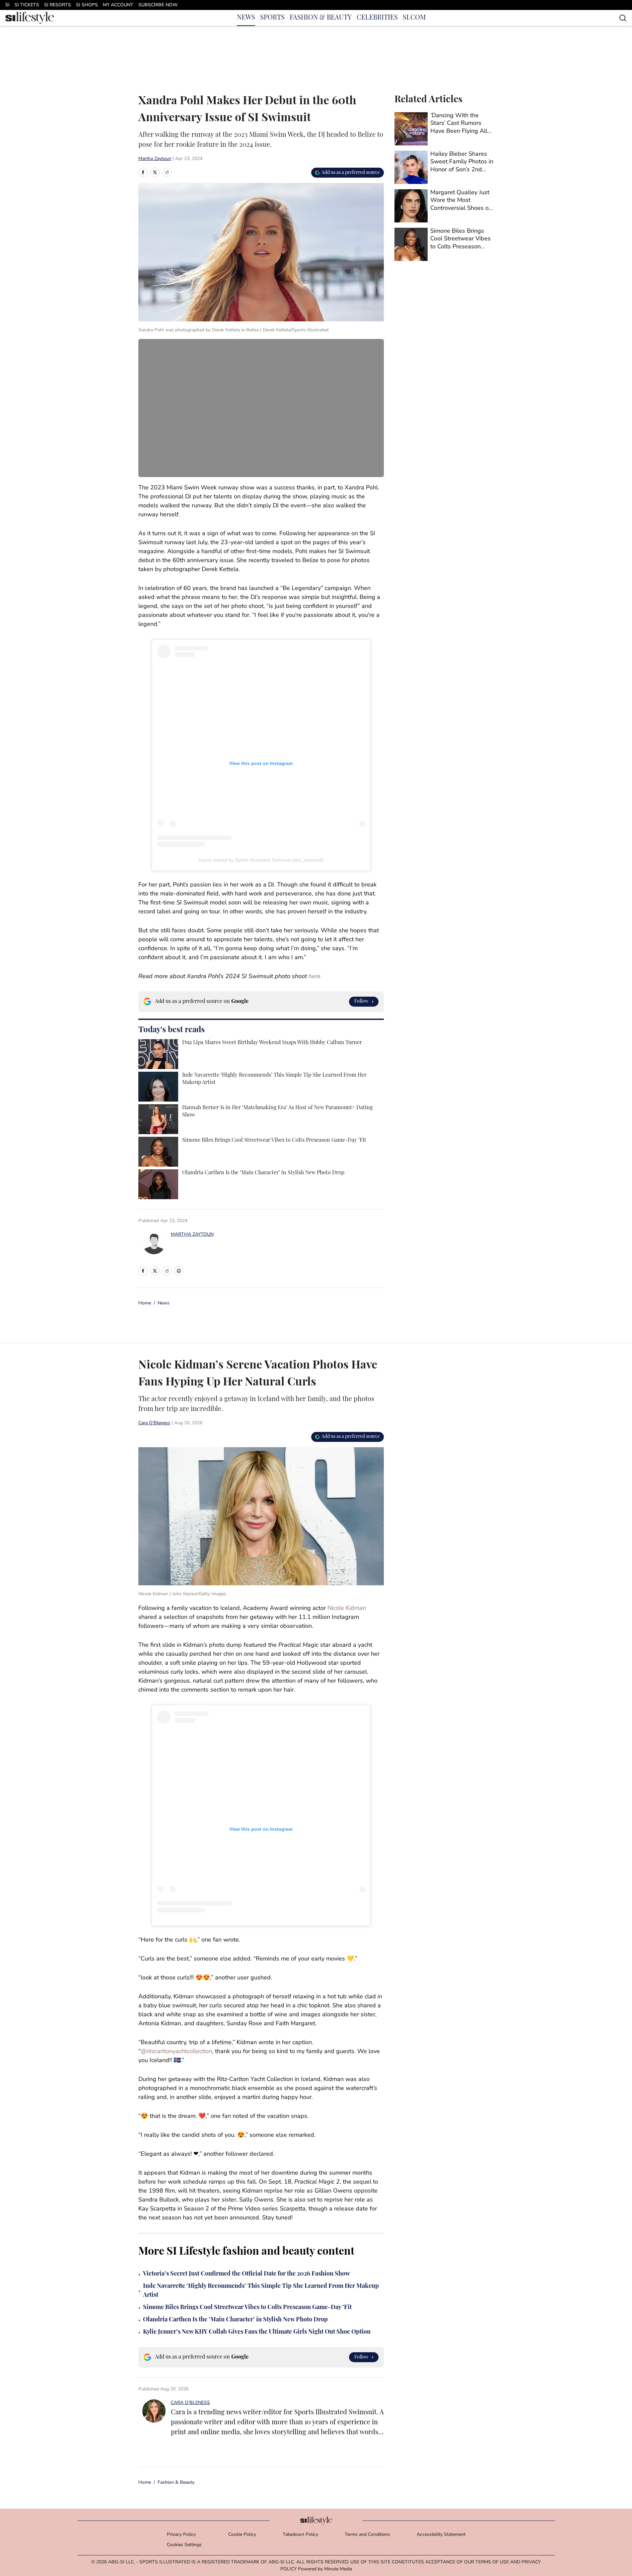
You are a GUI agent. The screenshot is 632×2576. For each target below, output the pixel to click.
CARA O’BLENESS (190, 2403)
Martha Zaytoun (155, 159)
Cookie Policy (242, 2535)
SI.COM (414, 18)
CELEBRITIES (377, 18)
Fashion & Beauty (176, 2483)
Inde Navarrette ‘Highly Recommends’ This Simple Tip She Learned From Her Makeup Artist (261, 2291)
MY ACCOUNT (118, 5)
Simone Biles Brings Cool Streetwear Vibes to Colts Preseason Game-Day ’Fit (247, 2308)
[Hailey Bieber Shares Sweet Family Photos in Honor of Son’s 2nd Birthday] (444, 167)
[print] (179, 1271)
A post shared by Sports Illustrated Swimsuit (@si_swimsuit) (261, 860)
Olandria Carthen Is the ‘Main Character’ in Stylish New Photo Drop (235, 2320)
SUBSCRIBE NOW (158, 5)
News (164, 1303)
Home (145, 1303)
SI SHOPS (87, 5)
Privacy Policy (181, 2535)
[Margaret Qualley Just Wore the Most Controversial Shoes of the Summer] (444, 206)
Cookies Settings (184, 2545)
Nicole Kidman (347, 1609)
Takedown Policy (300, 2535)
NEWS (246, 18)
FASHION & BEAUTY (321, 18)
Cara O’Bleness (154, 1423)
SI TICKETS (27, 5)
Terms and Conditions (367, 2535)
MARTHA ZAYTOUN (192, 1235)
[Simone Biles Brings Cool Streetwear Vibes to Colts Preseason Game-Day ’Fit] (444, 244)
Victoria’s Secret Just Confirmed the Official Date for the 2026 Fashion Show (246, 2274)
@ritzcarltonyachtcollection (176, 2052)
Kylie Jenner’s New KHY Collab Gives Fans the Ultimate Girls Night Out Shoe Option (257, 2332)
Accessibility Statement (441, 2535)
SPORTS (272, 18)
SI (7, 5)
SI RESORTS (58, 5)
